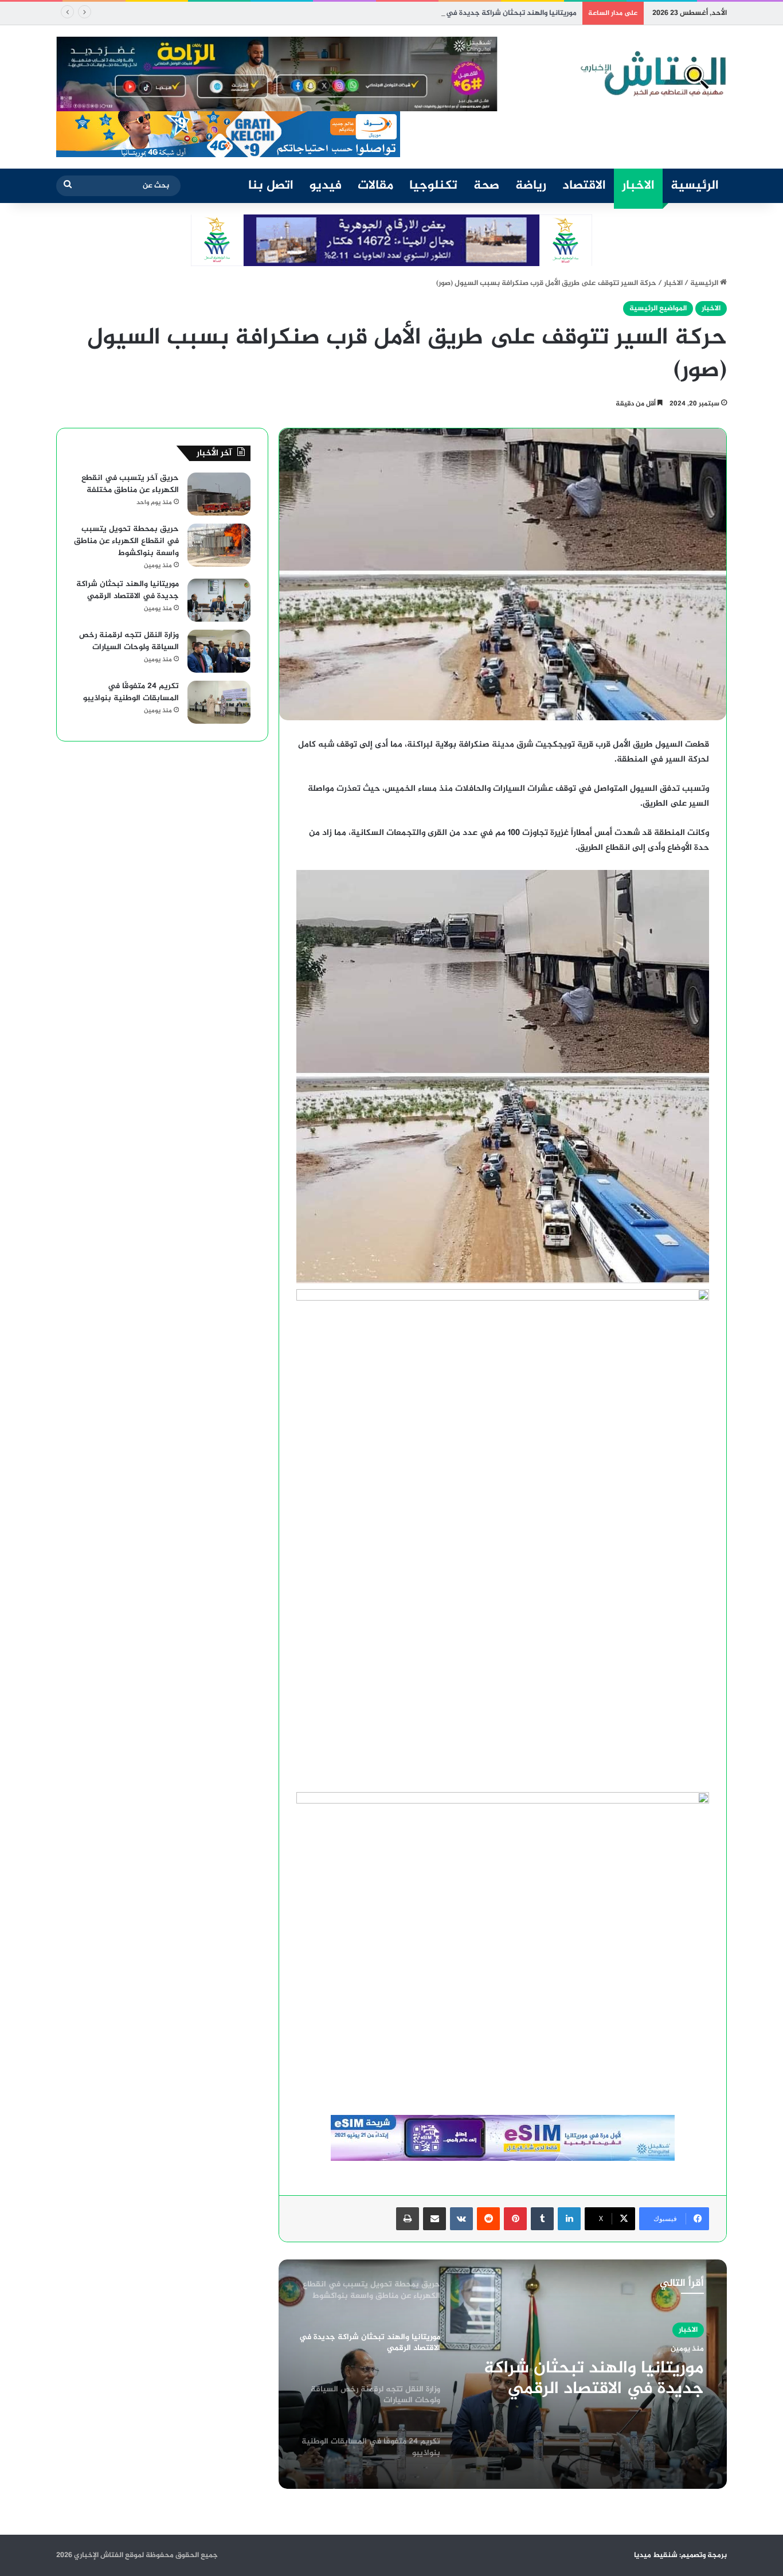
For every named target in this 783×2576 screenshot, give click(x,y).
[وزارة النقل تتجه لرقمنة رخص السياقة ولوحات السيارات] (219, 651)
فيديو (326, 186)
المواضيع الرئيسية (658, 309)
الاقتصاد (584, 186)
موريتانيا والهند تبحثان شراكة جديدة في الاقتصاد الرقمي (486, 13)
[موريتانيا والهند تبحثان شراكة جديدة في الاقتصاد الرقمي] (219, 600)
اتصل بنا (271, 186)
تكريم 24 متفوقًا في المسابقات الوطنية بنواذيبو (131, 692)
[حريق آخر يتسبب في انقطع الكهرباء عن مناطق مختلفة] (219, 494)
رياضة (531, 186)
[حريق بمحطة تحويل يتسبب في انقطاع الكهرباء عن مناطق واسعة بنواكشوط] (219, 545)
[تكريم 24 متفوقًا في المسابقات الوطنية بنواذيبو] (219, 702)
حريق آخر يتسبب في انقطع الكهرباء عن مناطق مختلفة (130, 484)
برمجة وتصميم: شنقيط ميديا (680, 2555)
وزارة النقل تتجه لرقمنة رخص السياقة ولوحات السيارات (597, 2379)
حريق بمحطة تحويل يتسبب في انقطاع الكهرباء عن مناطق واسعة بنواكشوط (126, 541)
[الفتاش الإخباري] (652, 74)
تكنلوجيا (433, 186)
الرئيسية (695, 186)
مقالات (375, 186)
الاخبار (638, 186)
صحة (486, 186)
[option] (503, 2374)
